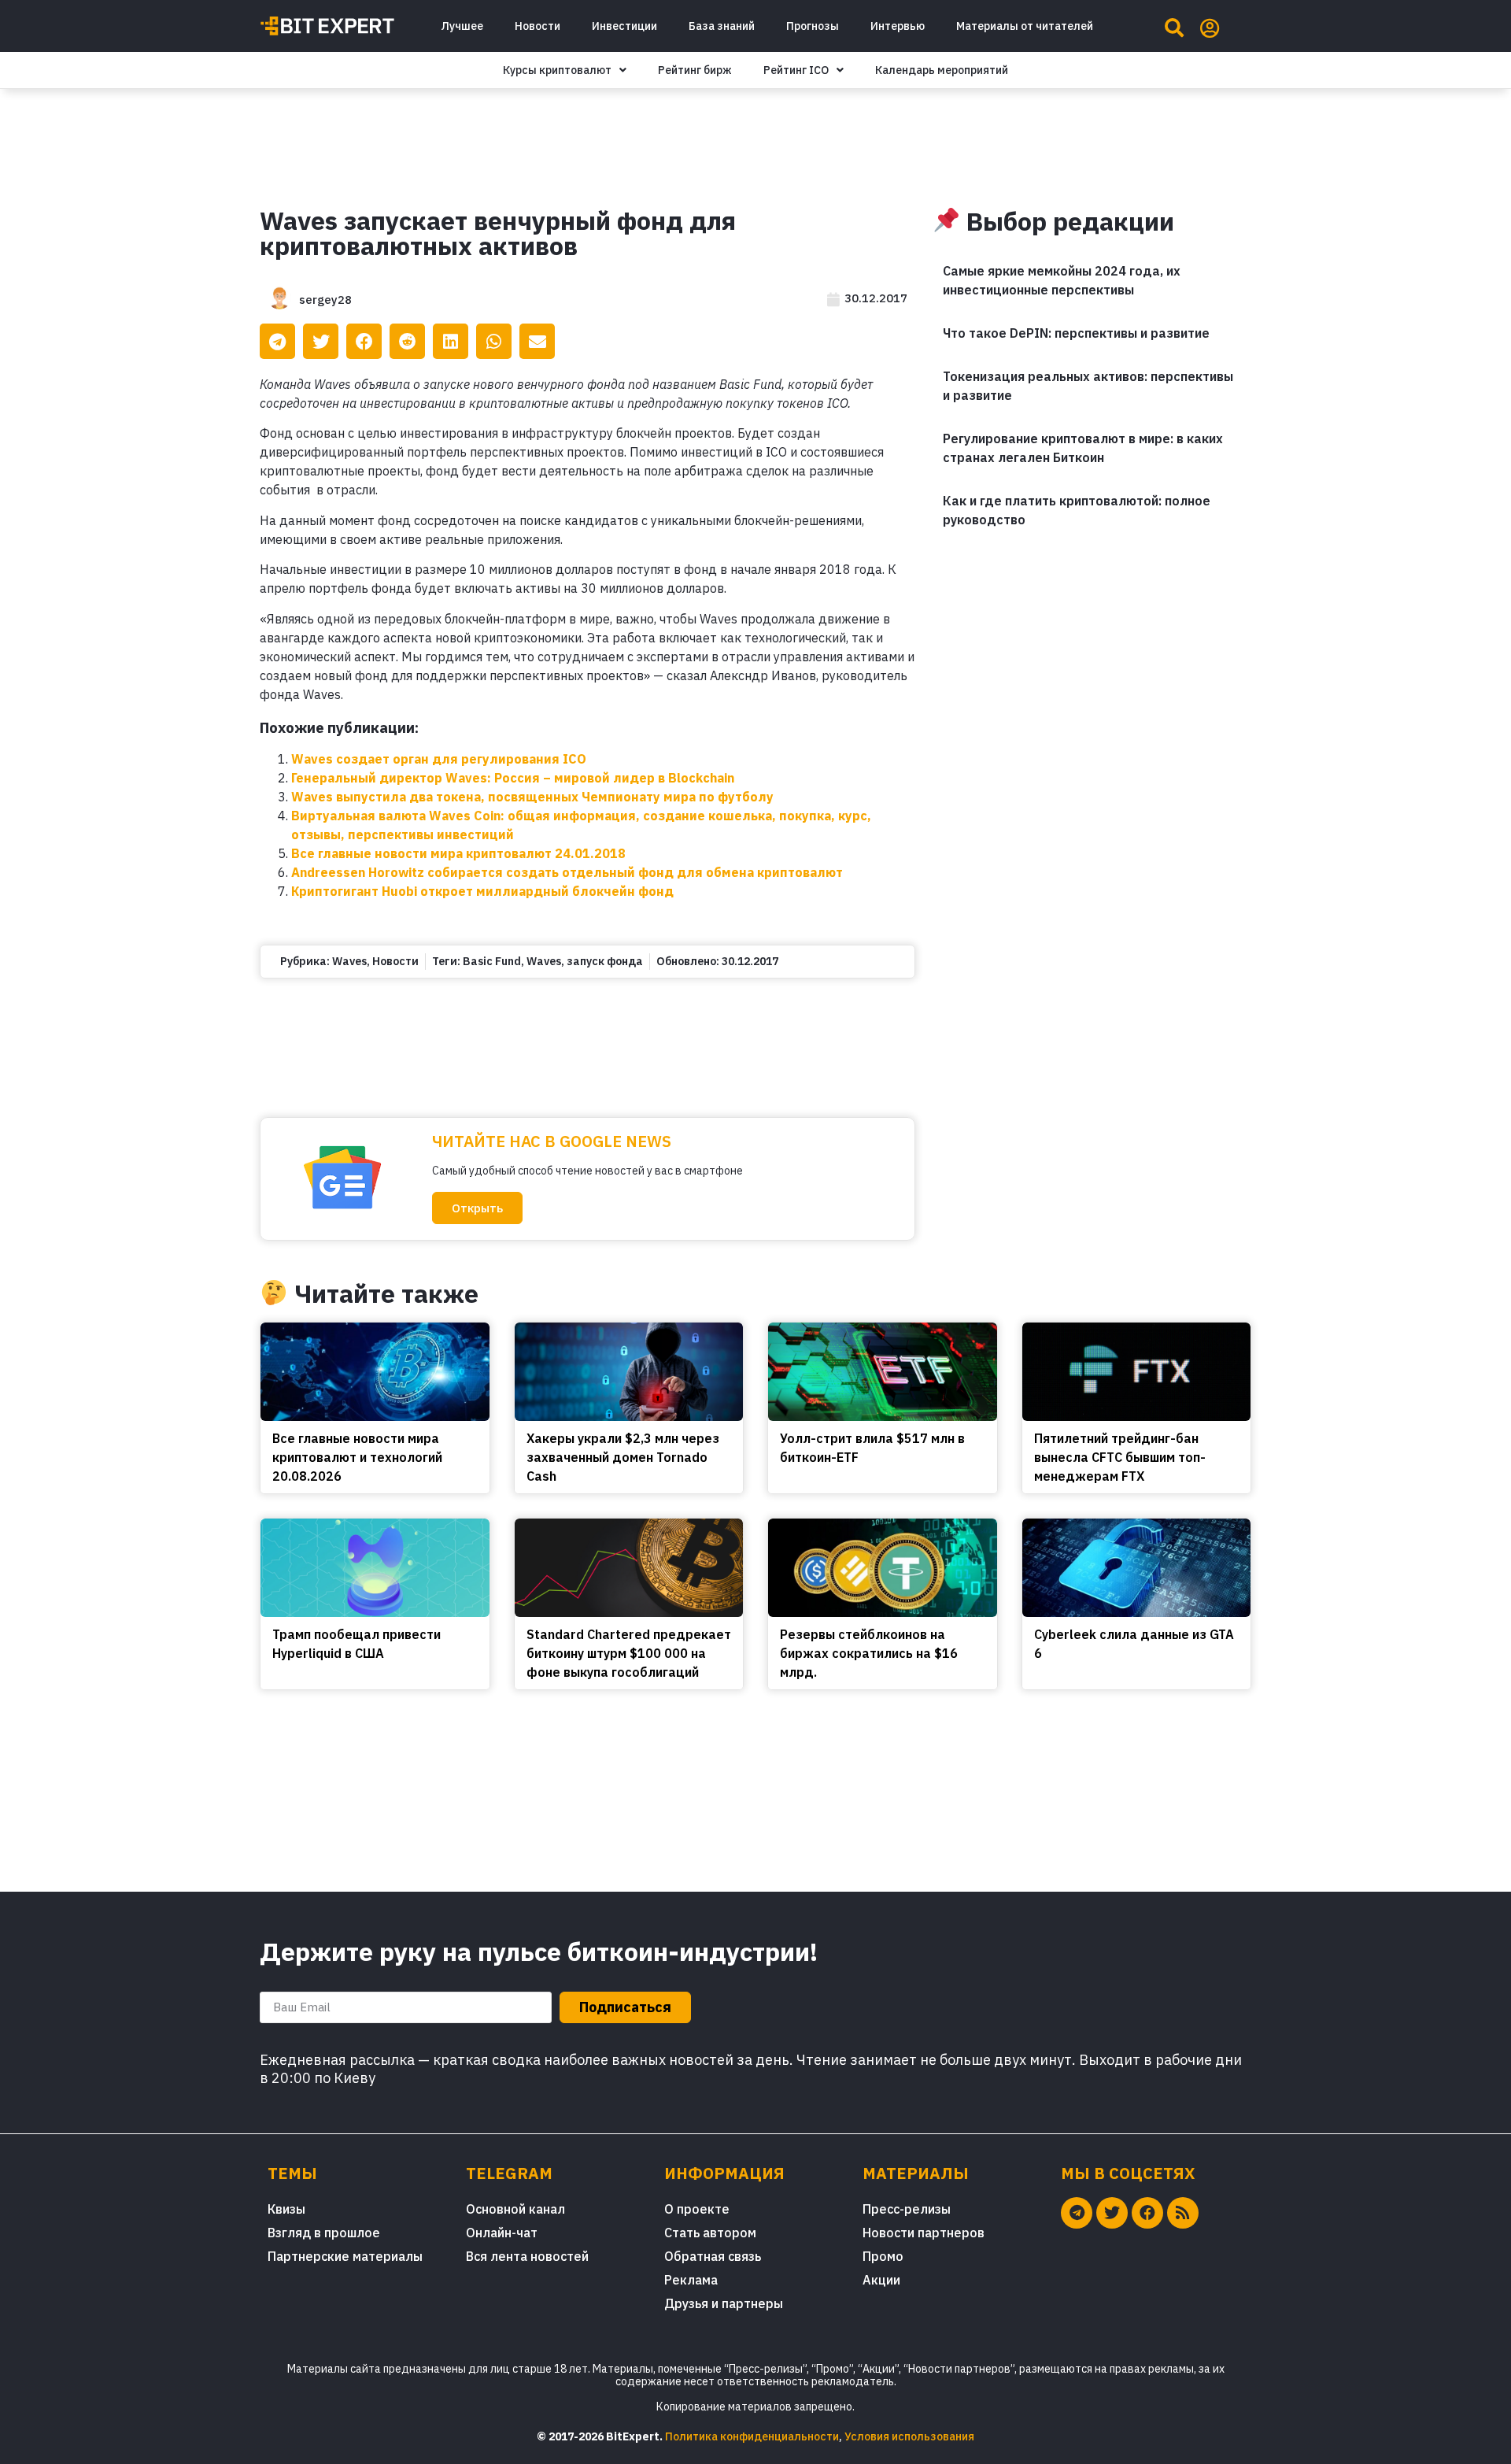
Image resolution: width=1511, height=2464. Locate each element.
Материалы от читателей (1025, 26)
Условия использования (909, 2436)
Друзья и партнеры (724, 2303)
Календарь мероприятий (942, 70)
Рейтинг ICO (796, 70)
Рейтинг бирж (695, 70)
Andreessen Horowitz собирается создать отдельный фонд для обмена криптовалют (567, 872)
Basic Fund (492, 961)
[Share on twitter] (321, 341)
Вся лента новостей (527, 2256)
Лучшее (462, 26)
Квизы (286, 2209)
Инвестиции (624, 26)
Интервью (898, 26)
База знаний (722, 26)
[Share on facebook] (364, 341)
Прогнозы (813, 26)
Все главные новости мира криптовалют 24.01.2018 (458, 853)
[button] (477, 1208)
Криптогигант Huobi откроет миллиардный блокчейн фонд (482, 891)
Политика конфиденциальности (752, 2436)
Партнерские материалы (345, 2256)
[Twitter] (1112, 2213)
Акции (881, 2280)
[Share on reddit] (407, 341)
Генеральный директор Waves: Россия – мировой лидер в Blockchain (513, 778)
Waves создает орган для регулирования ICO (439, 759)
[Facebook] (1147, 2213)
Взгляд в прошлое (324, 2233)
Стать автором (710, 2233)
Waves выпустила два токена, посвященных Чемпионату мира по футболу (532, 797)
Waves (349, 961)
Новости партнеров (924, 2233)
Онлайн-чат (502, 2233)
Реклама (691, 2280)
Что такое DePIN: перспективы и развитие (1076, 333)
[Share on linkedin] (451, 341)
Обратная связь (713, 2256)
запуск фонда (605, 961)
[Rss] (1183, 2213)
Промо (883, 2256)
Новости (538, 26)
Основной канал (515, 2209)
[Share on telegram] (277, 341)
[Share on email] (537, 341)
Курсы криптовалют (557, 70)
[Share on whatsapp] (494, 341)
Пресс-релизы (907, 2209)
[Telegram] (1077, 2213)
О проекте (697, 2209)
